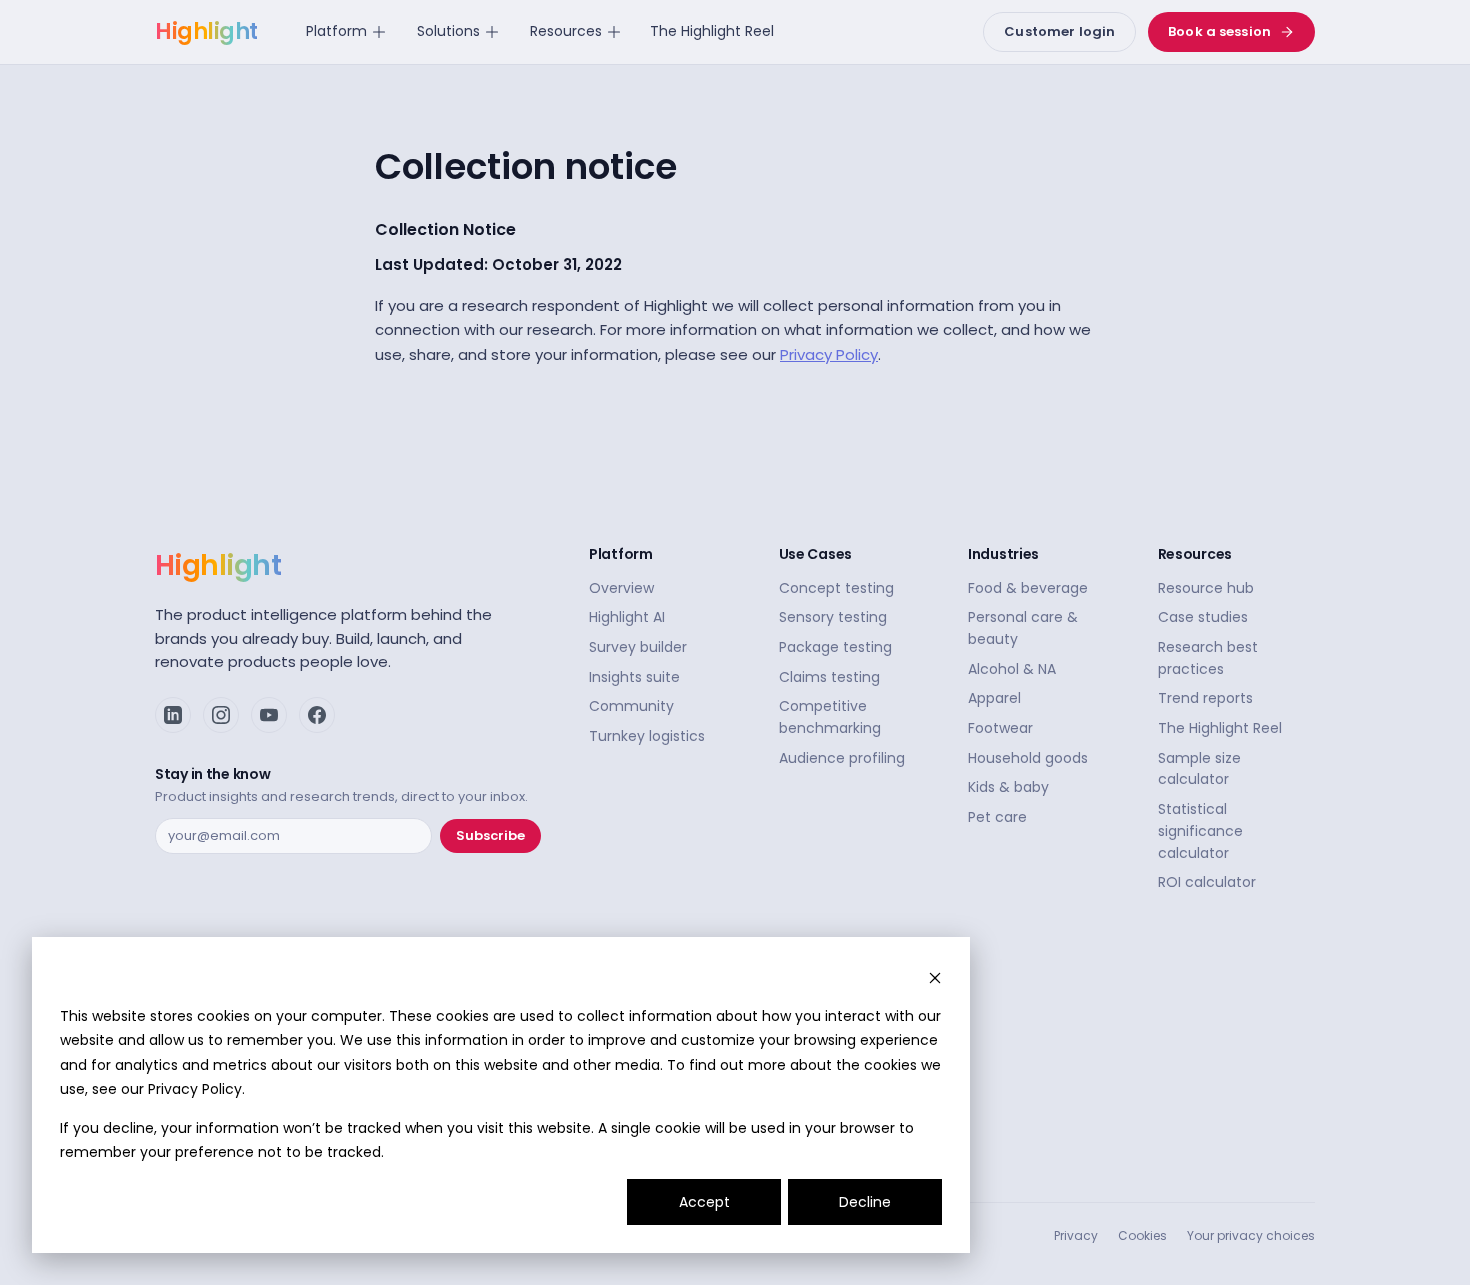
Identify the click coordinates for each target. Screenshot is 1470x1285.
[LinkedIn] (173, 715)
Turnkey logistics (647, 736)
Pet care (997, 817)
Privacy (1076, 1235)
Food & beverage (1028, 588)
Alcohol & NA (1012, 669)
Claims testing (829, 677)
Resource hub (1206, 588)
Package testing (835, 647)
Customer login (1059, 31)
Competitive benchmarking (830, 717)
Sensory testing (833, 617)
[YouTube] (269, 715)
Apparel (994, 698)
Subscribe (490, 835)
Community (631, 706)
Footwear (1000, 728)
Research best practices (1208, 658)
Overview (621, 588)
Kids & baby (1008, 787)
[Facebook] (317, 715)
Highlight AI (627, 617)
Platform (336, 31)
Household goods (1028, 758)
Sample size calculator (1199, 769)
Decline (865, 1202)
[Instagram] (221, 715)
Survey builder (638, 647)
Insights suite (634, 677)
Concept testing (836, 588)
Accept (704, 1202)
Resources (566, 31)
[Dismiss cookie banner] (935, 977)
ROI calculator (1207, 882)
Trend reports (1205, 698)
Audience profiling (842, 758)
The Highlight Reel (712, 31)
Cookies (1142, 1235)
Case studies (1203, 617)
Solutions (448, 31)
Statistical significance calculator (1200, 830)
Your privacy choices (1251, 1235)
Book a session (1219, 31)
